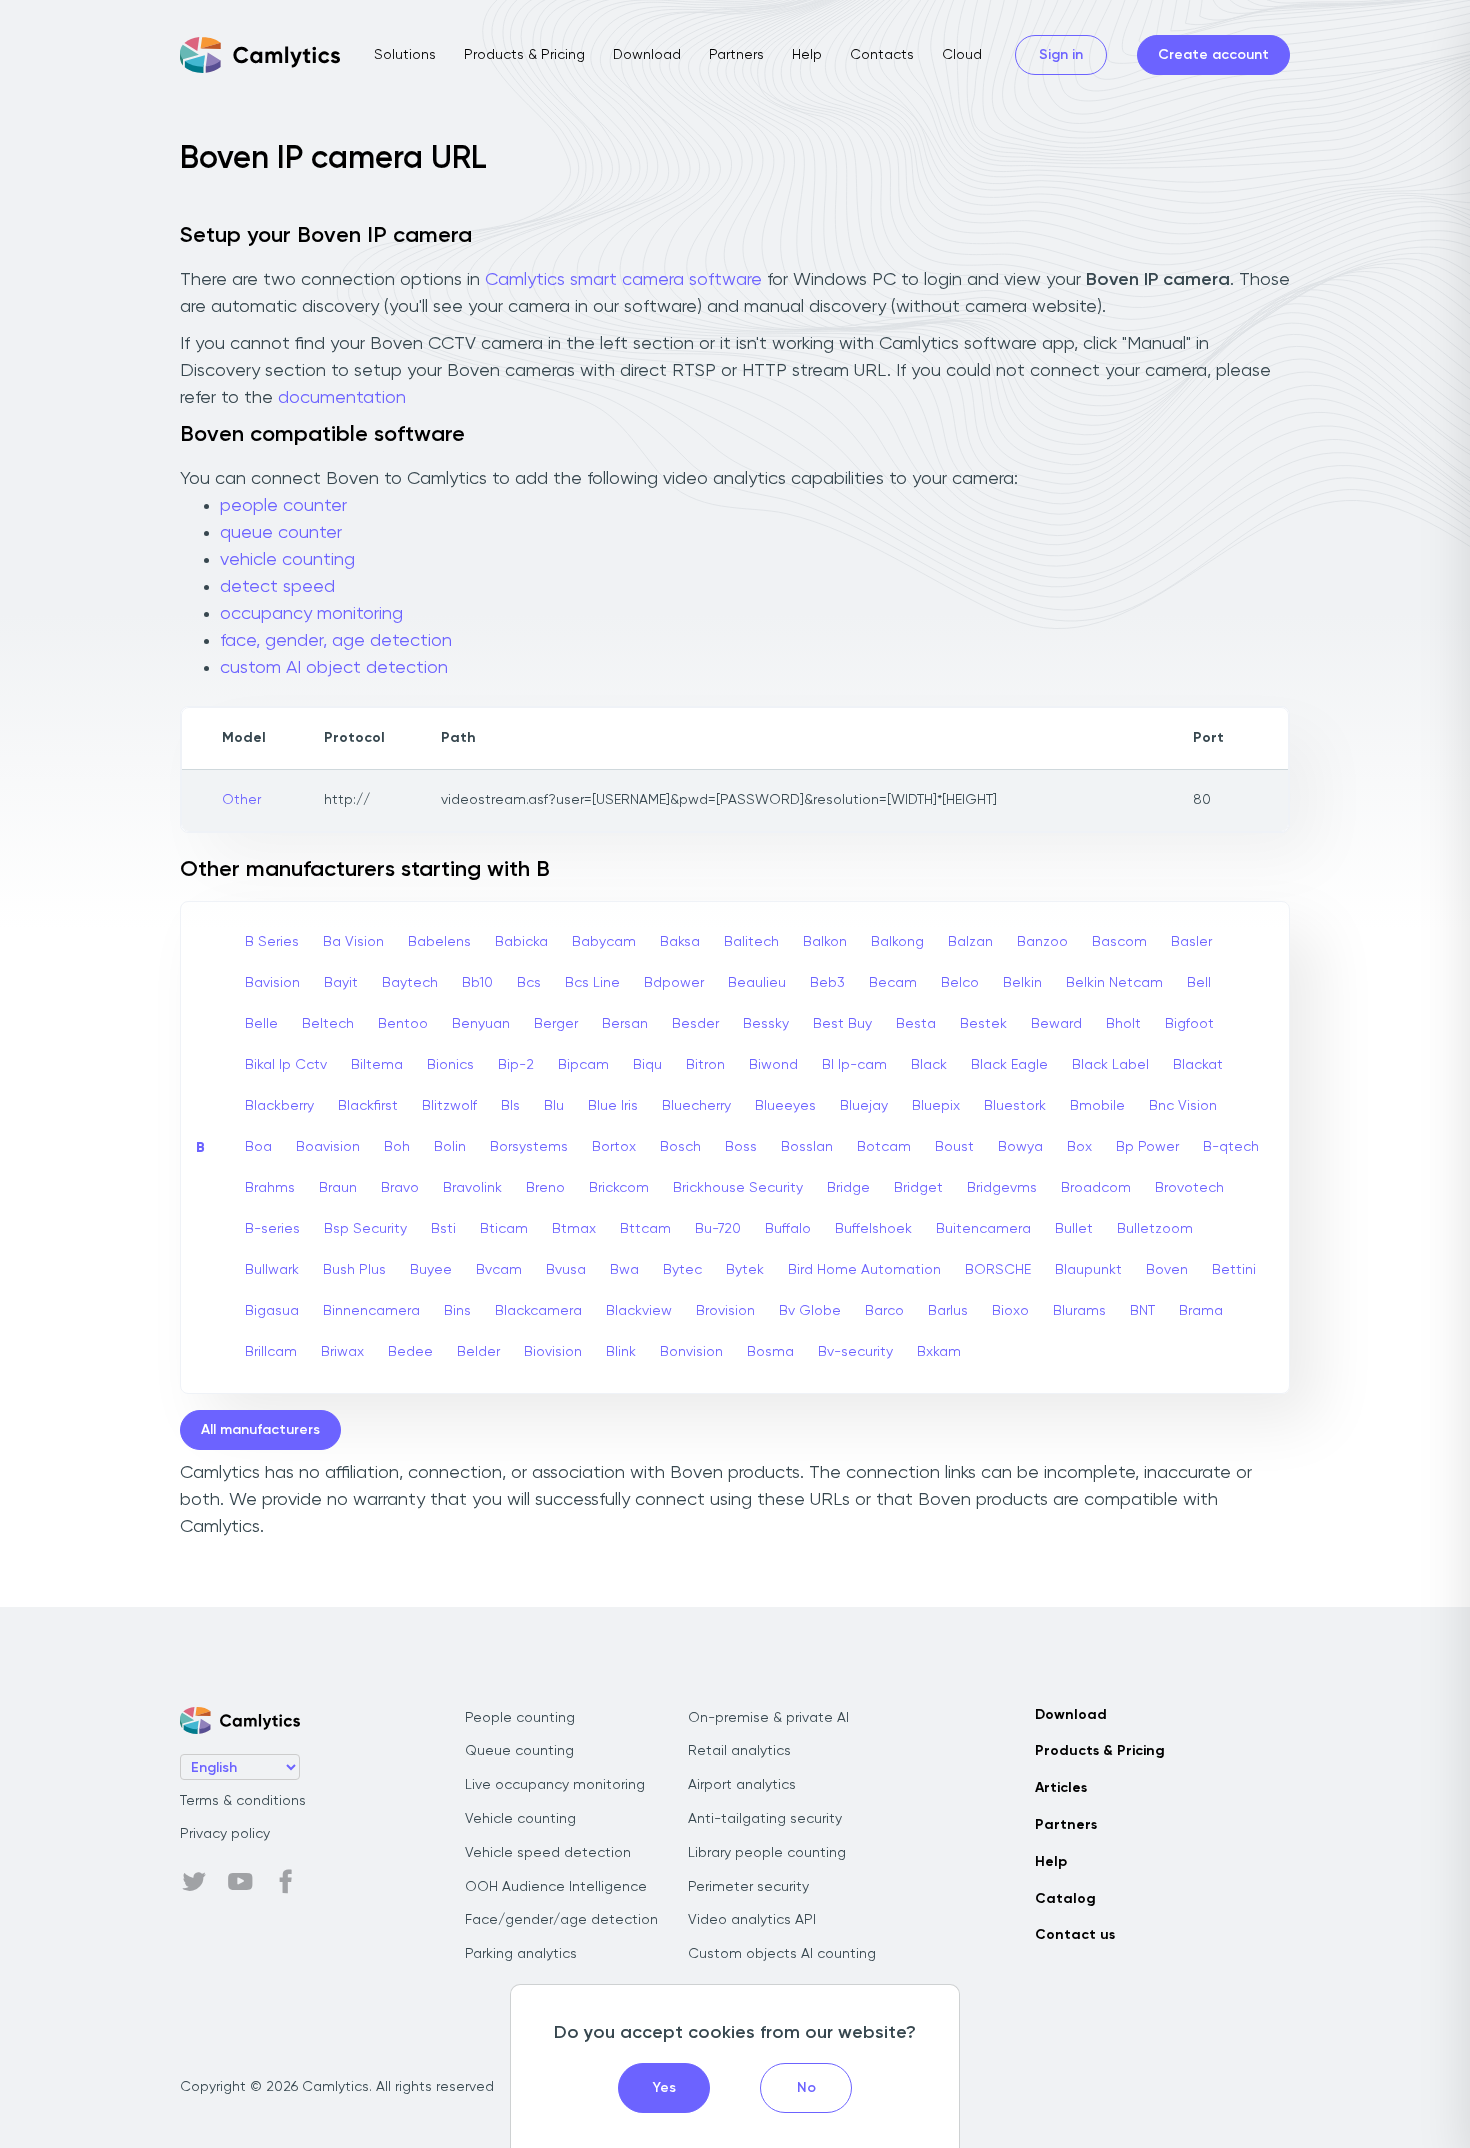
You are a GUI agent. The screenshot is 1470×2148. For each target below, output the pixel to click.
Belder (478, 1352)
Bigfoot (1189, 1024)
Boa (258, 1147)
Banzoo (1042, 942)
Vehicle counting (520, 1819)
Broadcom (1096, 1188)
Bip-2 (516, 1065)
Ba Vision (353, 942)
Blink (621, 1352)
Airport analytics (742, 1785)
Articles (1061, 1788)
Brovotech (1189, 1188)
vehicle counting (287, 560)
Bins (457, 1311)
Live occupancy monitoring (555, 1785)
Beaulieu (757, 983)
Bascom (1119, 942)
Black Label (1110, 1065)
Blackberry (279, 1106)
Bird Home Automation (864, 1270)
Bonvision (691, 1352)
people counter (283, 506)
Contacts (882, 55)
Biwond (773, 1065)
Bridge (848, 1188)
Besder (695, 1024)
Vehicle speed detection (548, 1853)
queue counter (281, 533)
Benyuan (481, 1024)
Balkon (825, 942)
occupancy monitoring (311, 614)
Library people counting (767, 1853)
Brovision (725, 1311)
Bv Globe (810, 1311)
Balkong (897, 942)
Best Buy (842, 1024)
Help (807, 55)
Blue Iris (613, 1106)
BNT (1142, 1311)
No (806, 2088)
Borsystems (529, 1147)
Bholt (1123, 1024)
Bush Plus (354, 1270)
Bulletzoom (1155, 1229)
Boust (954, 1147)
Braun (338, 1188)
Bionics (450, 1065)
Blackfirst (368, 1106)
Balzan (970, 942)
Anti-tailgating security (765, 1819)
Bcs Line (592, 983)
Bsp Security (365, 1229)
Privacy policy (225, 1834)
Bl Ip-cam (854, 1065)
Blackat (1198, 1065)
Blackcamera (538, 1311)
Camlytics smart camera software (623, 280)
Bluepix (936, 1106)
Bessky (766, 1024)
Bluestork (1015, 1106)
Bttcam (645, 1229)
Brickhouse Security (738, 1188)
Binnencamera (371, 1311)
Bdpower (674, 983)
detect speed (277, 587)
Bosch (680, 1147)
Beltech (328, 1024)
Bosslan (807, 1147)
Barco (884, 1311)
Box (1079, 1147)
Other (241, 800)
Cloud (962, 55)
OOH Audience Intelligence (556, 1887)
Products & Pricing (524, 55)
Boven (1167, 1270)
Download (647, 55)
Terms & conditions (243, 1801)
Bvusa (566, 1270)
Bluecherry (696, 1106)
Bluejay (864, 1106)
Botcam (884, 1147)
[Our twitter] (194, 1882)
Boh (397, 1147)
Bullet (1074, 1229)
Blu (554, 1106)
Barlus (948, 1311)
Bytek (745, 1270)
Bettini (1234, 1270)
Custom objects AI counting (782, 1954)
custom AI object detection (334, 668)
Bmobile (1097, 1106)
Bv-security (855, 1352)
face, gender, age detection (336, 641)
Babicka (521, 942)
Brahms (270, 1188)
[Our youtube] (240, 1882)
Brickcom (619, 1188)
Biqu (647, 1065)
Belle (261, 1024)
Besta (916, 1024)
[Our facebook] (286, 1882)
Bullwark (272, 1270)
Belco (960, 983)
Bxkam (939, 1352)
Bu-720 (718, 1229)
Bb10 (477, 983)
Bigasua (272, 1311)
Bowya (1020, 1147)
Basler (1191, 942)
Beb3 (827, 983)
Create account (1213, 55)
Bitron (705, 1065)
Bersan (625, 1024)
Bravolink (472, 1188)
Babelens (439, 942)
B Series (272, 942)
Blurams (1079, 1311)
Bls (510, 1106)
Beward (1056, 1024)
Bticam (504, 1229)
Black (929, 1065)
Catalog (1065, 1899)
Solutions (405, 55)
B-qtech (1231, 1147)
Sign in (1061, 55)
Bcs (529, 983)
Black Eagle (1009, 1065)
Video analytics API (752, 1920)
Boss (741, 1147)
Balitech (751, 942)
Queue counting (519, 1751)
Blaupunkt (1088, 1270)
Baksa (680, 942)
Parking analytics (521, 1954)
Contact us (1075, 1935)
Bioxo (1010, 1311)
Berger (556, 1024)
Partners (736, 55)
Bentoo (403, 1024)
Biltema (377, 1065)
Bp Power (1147, 1147)
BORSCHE (998, 1270)
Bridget (918, 1188)
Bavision (272, 983)
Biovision (553, 1352)
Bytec (682, 1270)
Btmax (574, 1229)
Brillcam (271, 1352)
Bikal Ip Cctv (286, 1065)
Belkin (1022, 983)
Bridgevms (1002, 1188)
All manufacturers (260, 1430)
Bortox (614, 1147)
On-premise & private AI (768, 1718)
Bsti (443, 1229)
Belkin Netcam (1114, 983)
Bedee (410, 1352)
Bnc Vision (1183, 1106)
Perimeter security (748, 1887)
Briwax (342, 1352)
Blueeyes (785, 1106)
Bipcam (583, 1065)
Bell (1199, 983)
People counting (520, 1718)
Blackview (639, 1311)
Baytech (410, 983)
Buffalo (788, 1229)
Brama (1201, 1311)
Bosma (770, 1352)
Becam (893, 983)
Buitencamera (983, 1229)
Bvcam (499, 1270)
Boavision (328, 1147)
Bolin (450, 1147)
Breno (545, 1188)
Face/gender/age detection (561, 1920)
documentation (342, 398)
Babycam (604, 942)
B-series (272, 1229)
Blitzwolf (449, 1106)
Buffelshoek (873, 1229)
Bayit (341, 983)
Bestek (983, 1024)
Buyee (431, 1270)
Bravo (400, 1188)
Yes (664, 2088)
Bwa (624, 1270)
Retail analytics (739, 1751)
